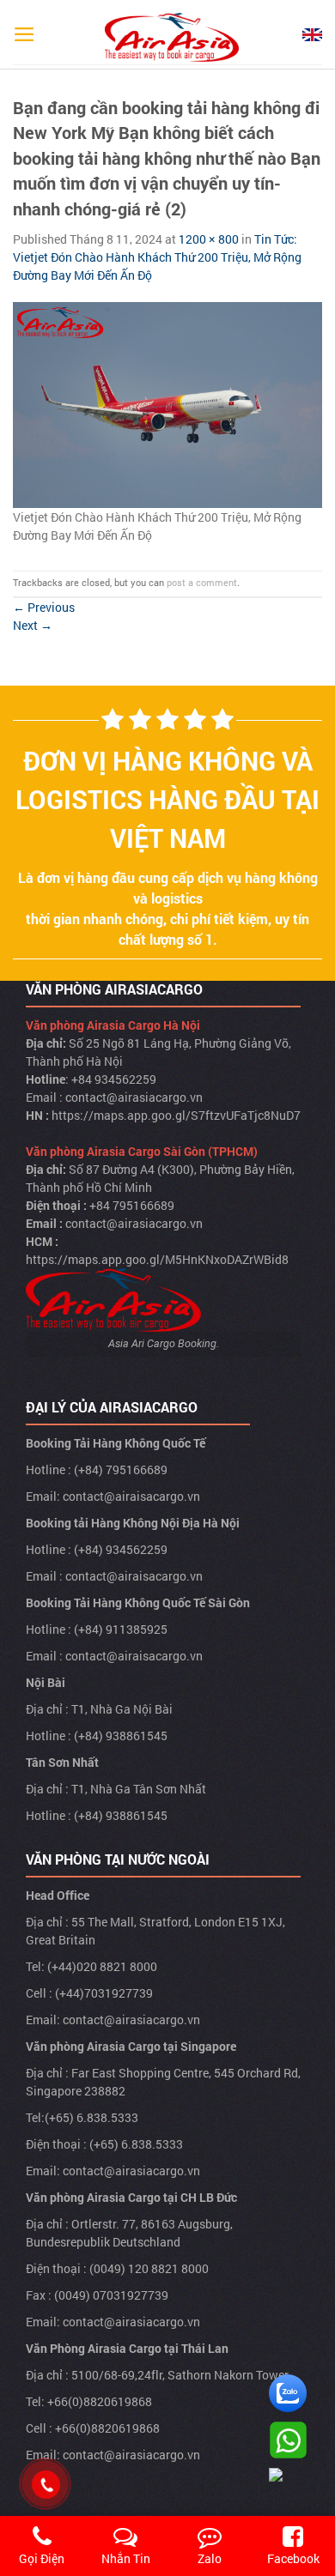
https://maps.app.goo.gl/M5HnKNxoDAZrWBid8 (157, 1259)
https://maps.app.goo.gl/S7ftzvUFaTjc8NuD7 (176, 1115)
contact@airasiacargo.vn (134, 1097)
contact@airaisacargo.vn (131, 1496)
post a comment (202, 582)
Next (33, 625)
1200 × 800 (209, 239)
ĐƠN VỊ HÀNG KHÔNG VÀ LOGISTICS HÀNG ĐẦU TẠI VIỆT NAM (167, 799)
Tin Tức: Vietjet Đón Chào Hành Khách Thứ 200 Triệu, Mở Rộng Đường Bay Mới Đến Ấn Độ (157, 257)
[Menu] (24, 34)
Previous (44, 607)
